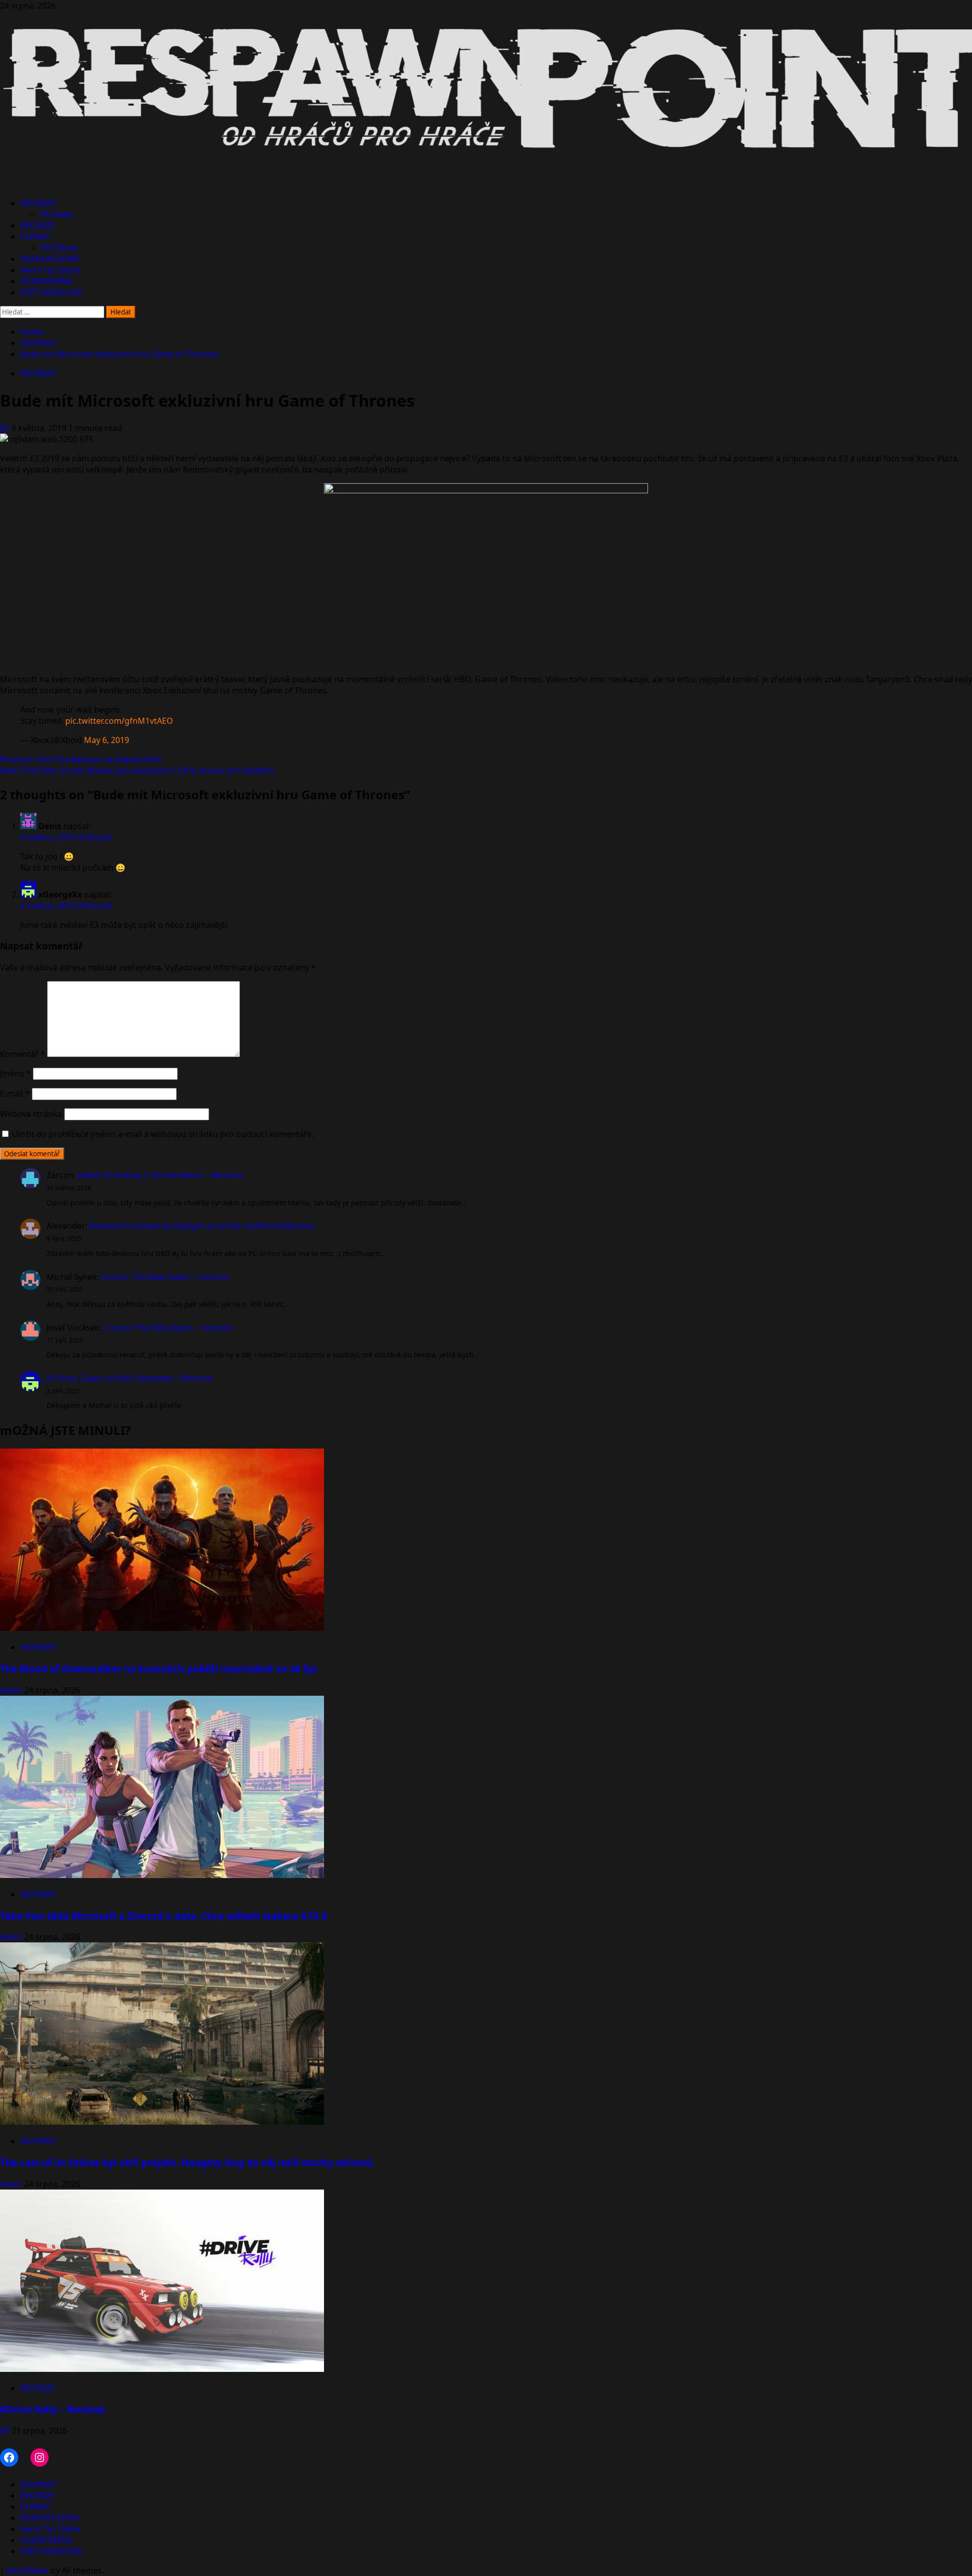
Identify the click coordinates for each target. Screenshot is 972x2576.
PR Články (59, 248)
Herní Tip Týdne (50, 270)
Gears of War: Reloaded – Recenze (147, 1378)
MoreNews (28, 2570)
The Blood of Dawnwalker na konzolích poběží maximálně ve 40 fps (159, 1669)
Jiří (6, 428)
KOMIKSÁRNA (47, 281)
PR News (57, 214)
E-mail (15, 1094)
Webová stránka (31, 1114)
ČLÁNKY (35, 237)
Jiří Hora (62, 1378)
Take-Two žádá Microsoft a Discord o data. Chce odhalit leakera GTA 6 (164, 1916)
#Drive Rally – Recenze (53, 2409)
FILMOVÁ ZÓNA (50, 259)
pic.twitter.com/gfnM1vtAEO (119, 721)
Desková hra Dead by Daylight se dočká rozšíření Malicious (202, 1226)
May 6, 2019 (107, 740)
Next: (137, 770)
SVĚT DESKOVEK (51, 292)
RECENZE (37, 225)
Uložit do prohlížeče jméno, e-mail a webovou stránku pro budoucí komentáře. (163, 1134)
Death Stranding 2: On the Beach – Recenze (160, 1175)
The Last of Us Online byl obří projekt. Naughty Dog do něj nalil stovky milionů (186, 2162)
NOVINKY (38, 203)
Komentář (23, 1054)
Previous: (80, 759)
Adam (12, 1690)
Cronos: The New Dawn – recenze (165, 1277)
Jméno (15, 1073)
